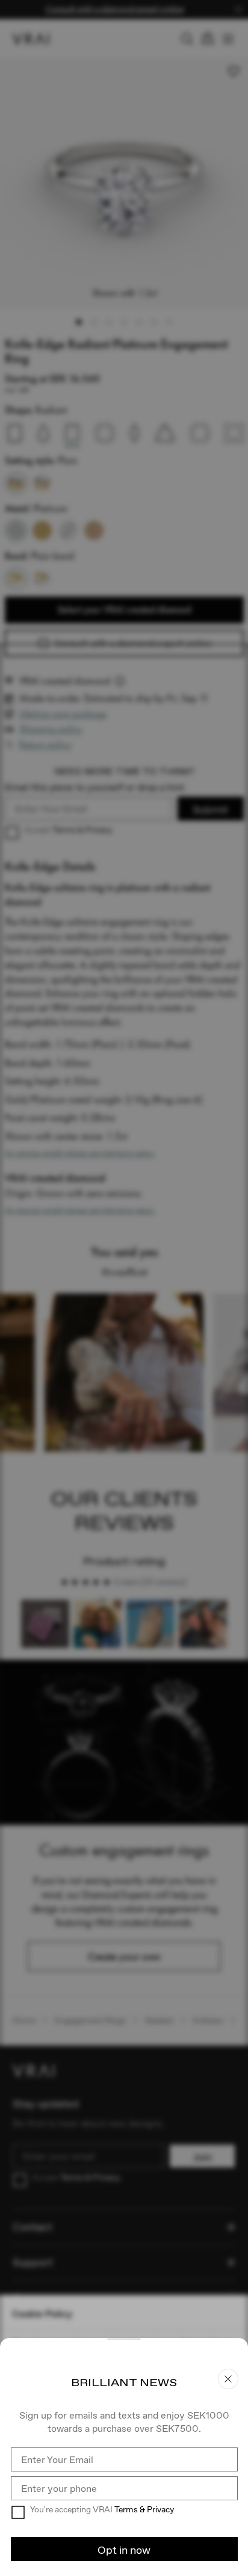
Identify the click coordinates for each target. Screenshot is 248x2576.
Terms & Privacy (144, 2509)
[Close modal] (124, 1288)
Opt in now (124, 2550)
